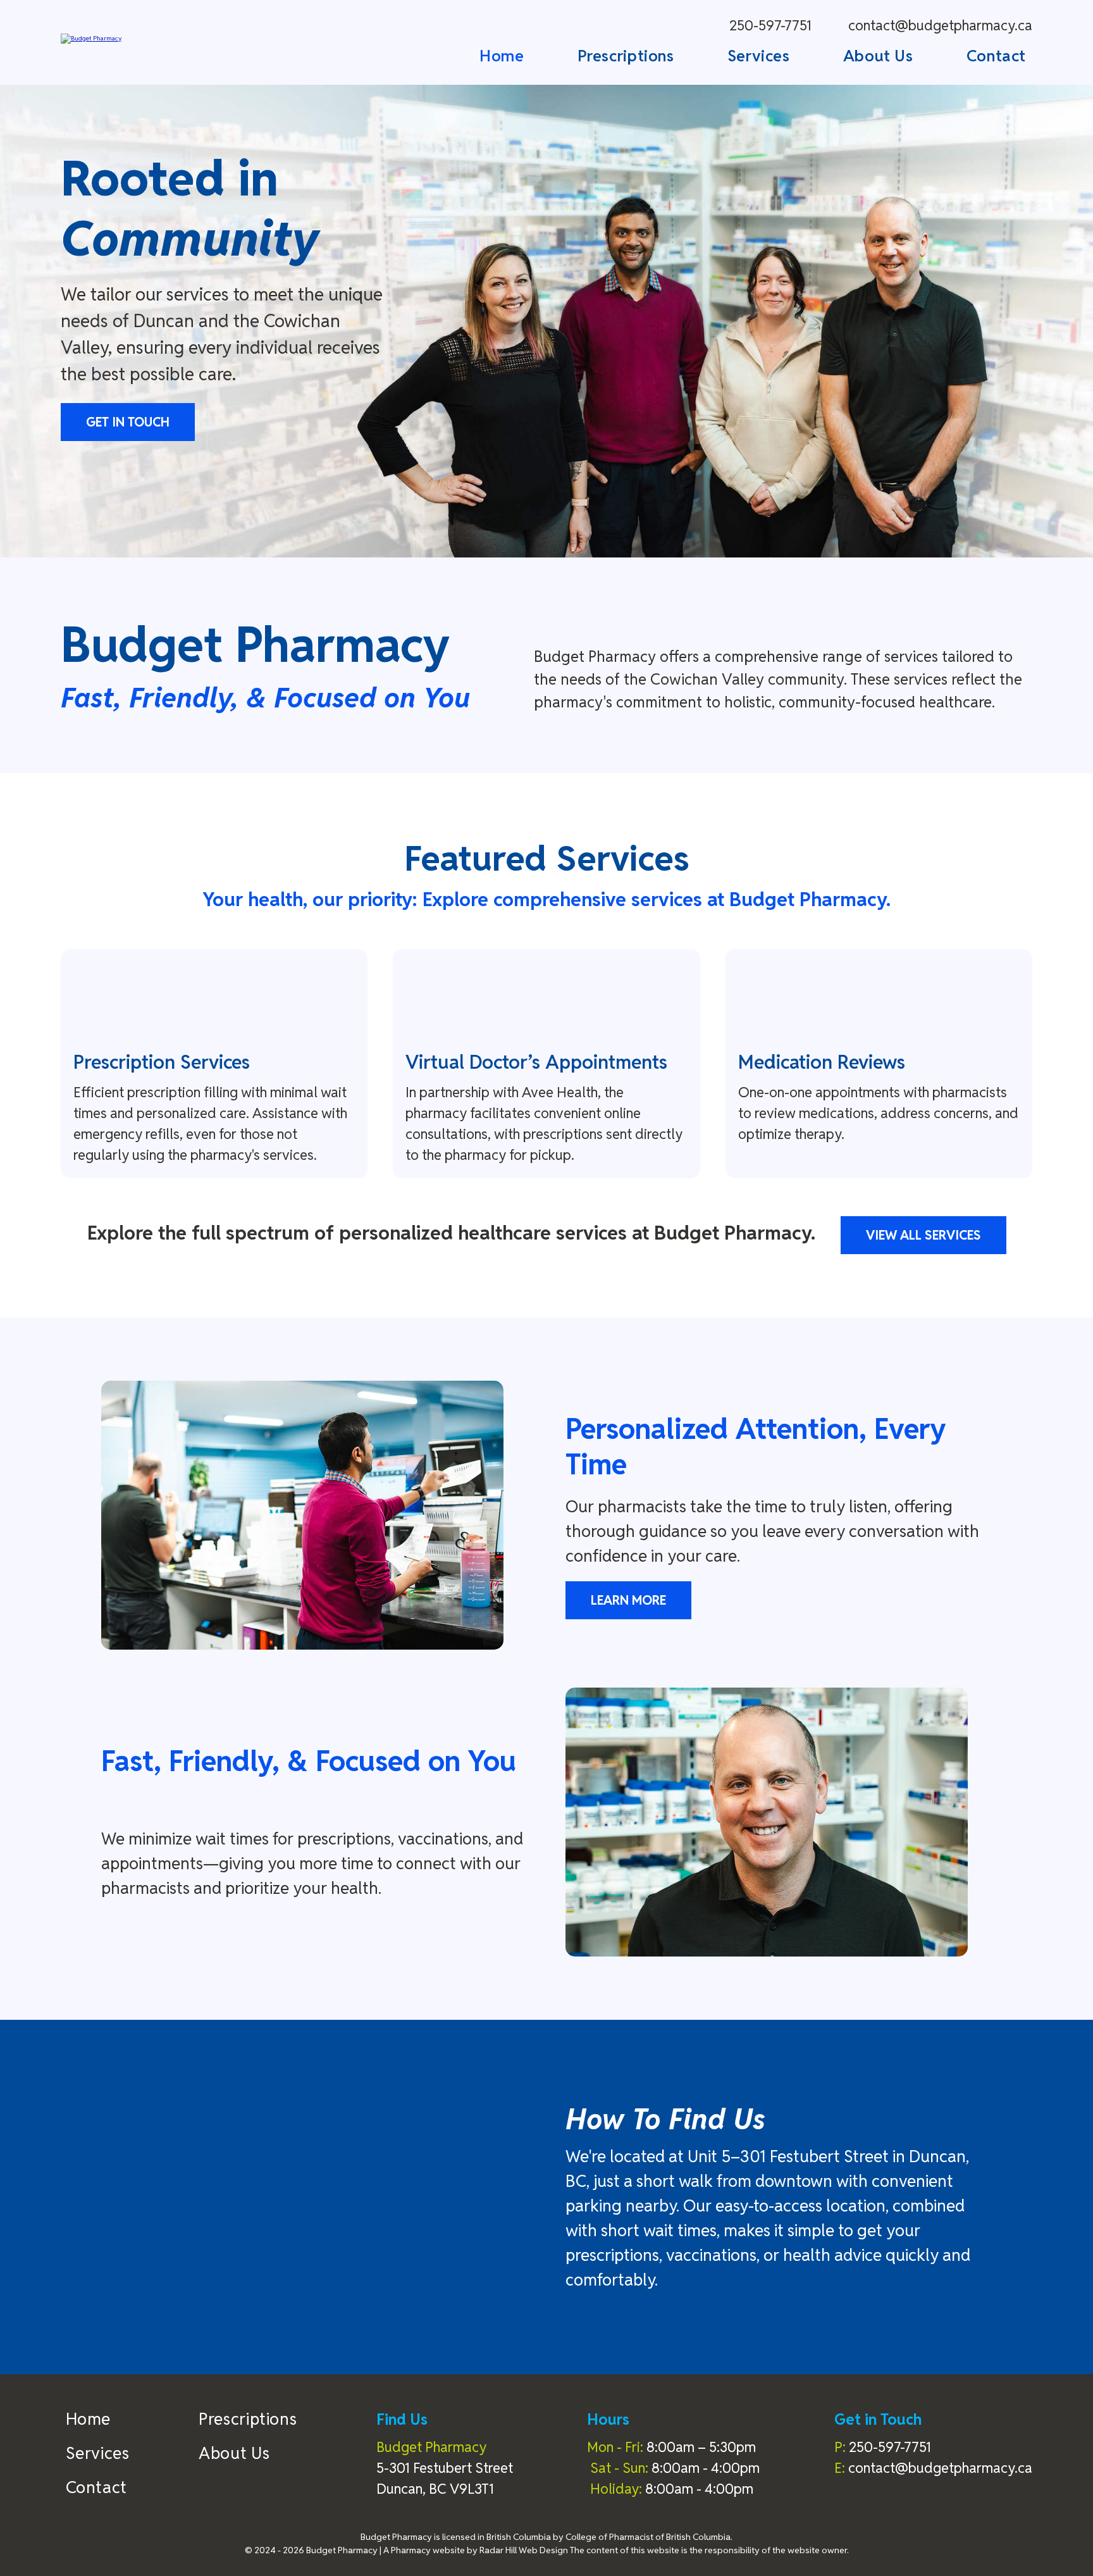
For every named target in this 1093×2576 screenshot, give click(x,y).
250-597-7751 (770, 25)
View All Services (923, 1235)
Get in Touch (128, 422)
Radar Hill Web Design (524, 2550)
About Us (878, 56)
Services (759, 56)
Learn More (628, 1600)
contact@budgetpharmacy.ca (940, 25)
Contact (996, 56)
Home (502, 56)
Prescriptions (626, 56)
